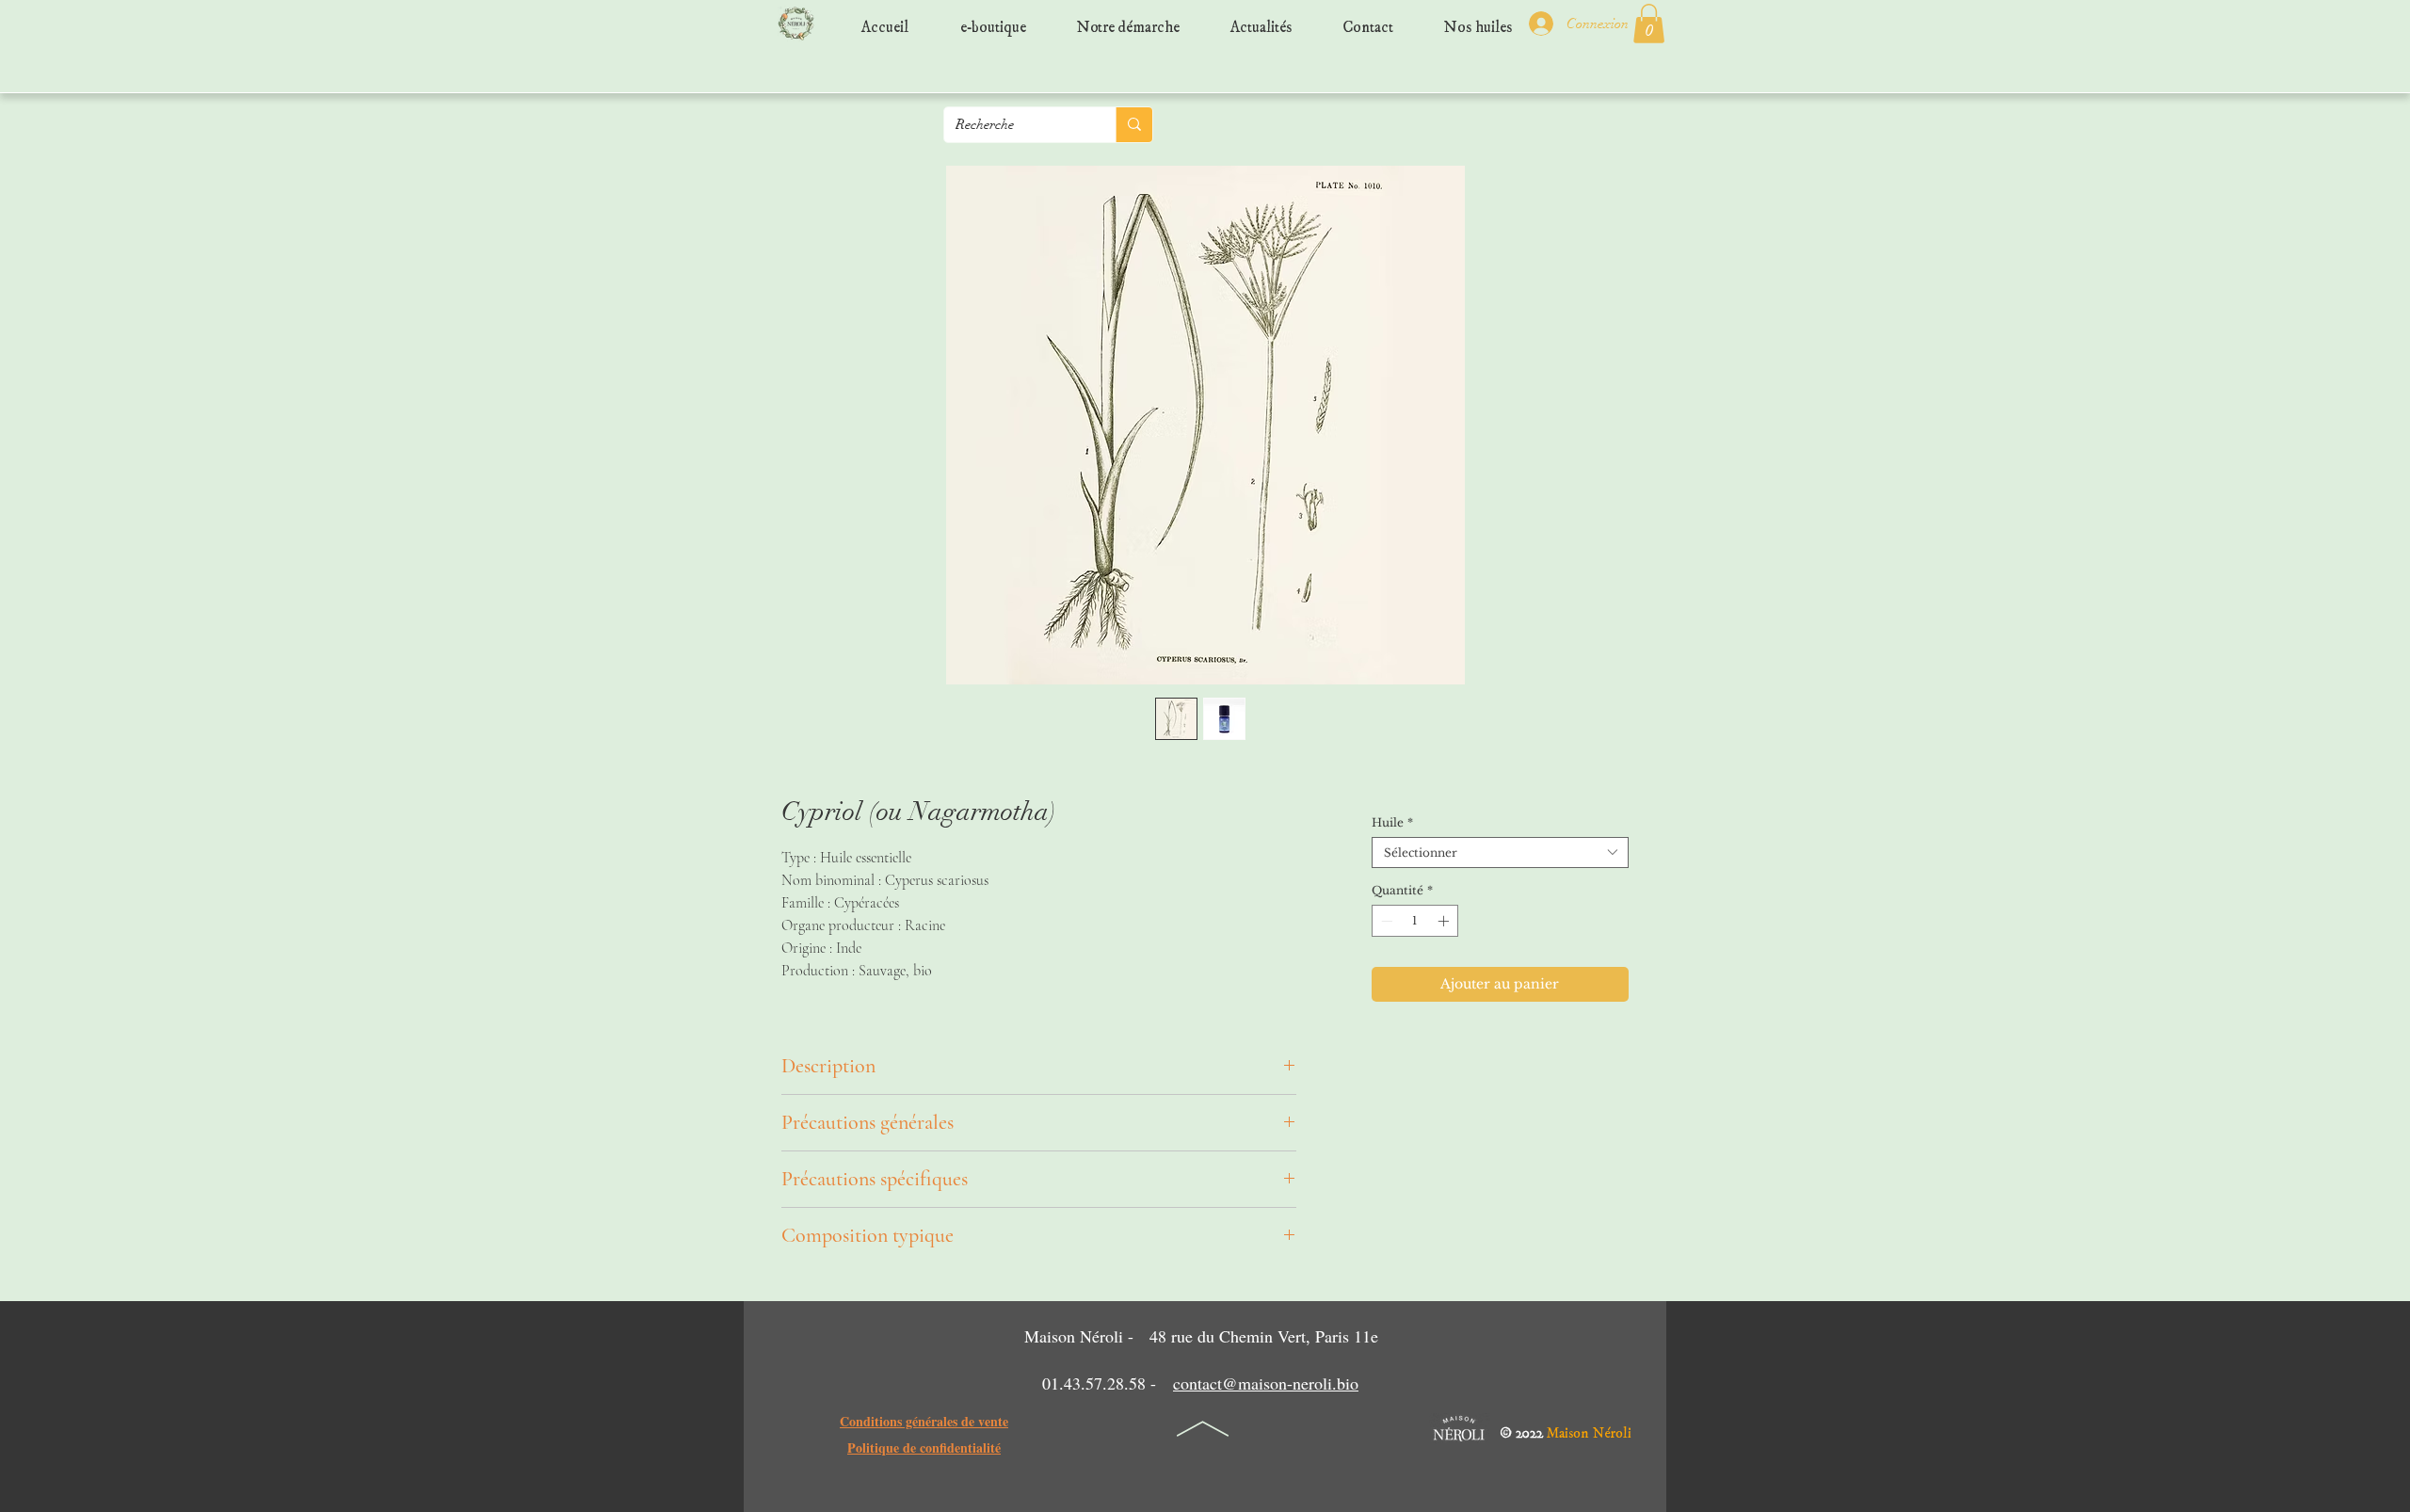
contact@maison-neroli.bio (1266, 1383)
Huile (1392, 822)
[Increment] (1445, 921)
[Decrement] (1385, 921)
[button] (1649, 24)
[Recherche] (1134, 125)
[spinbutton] (1415, 921)
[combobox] (1500, 853)
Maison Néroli (1589, 1429)
